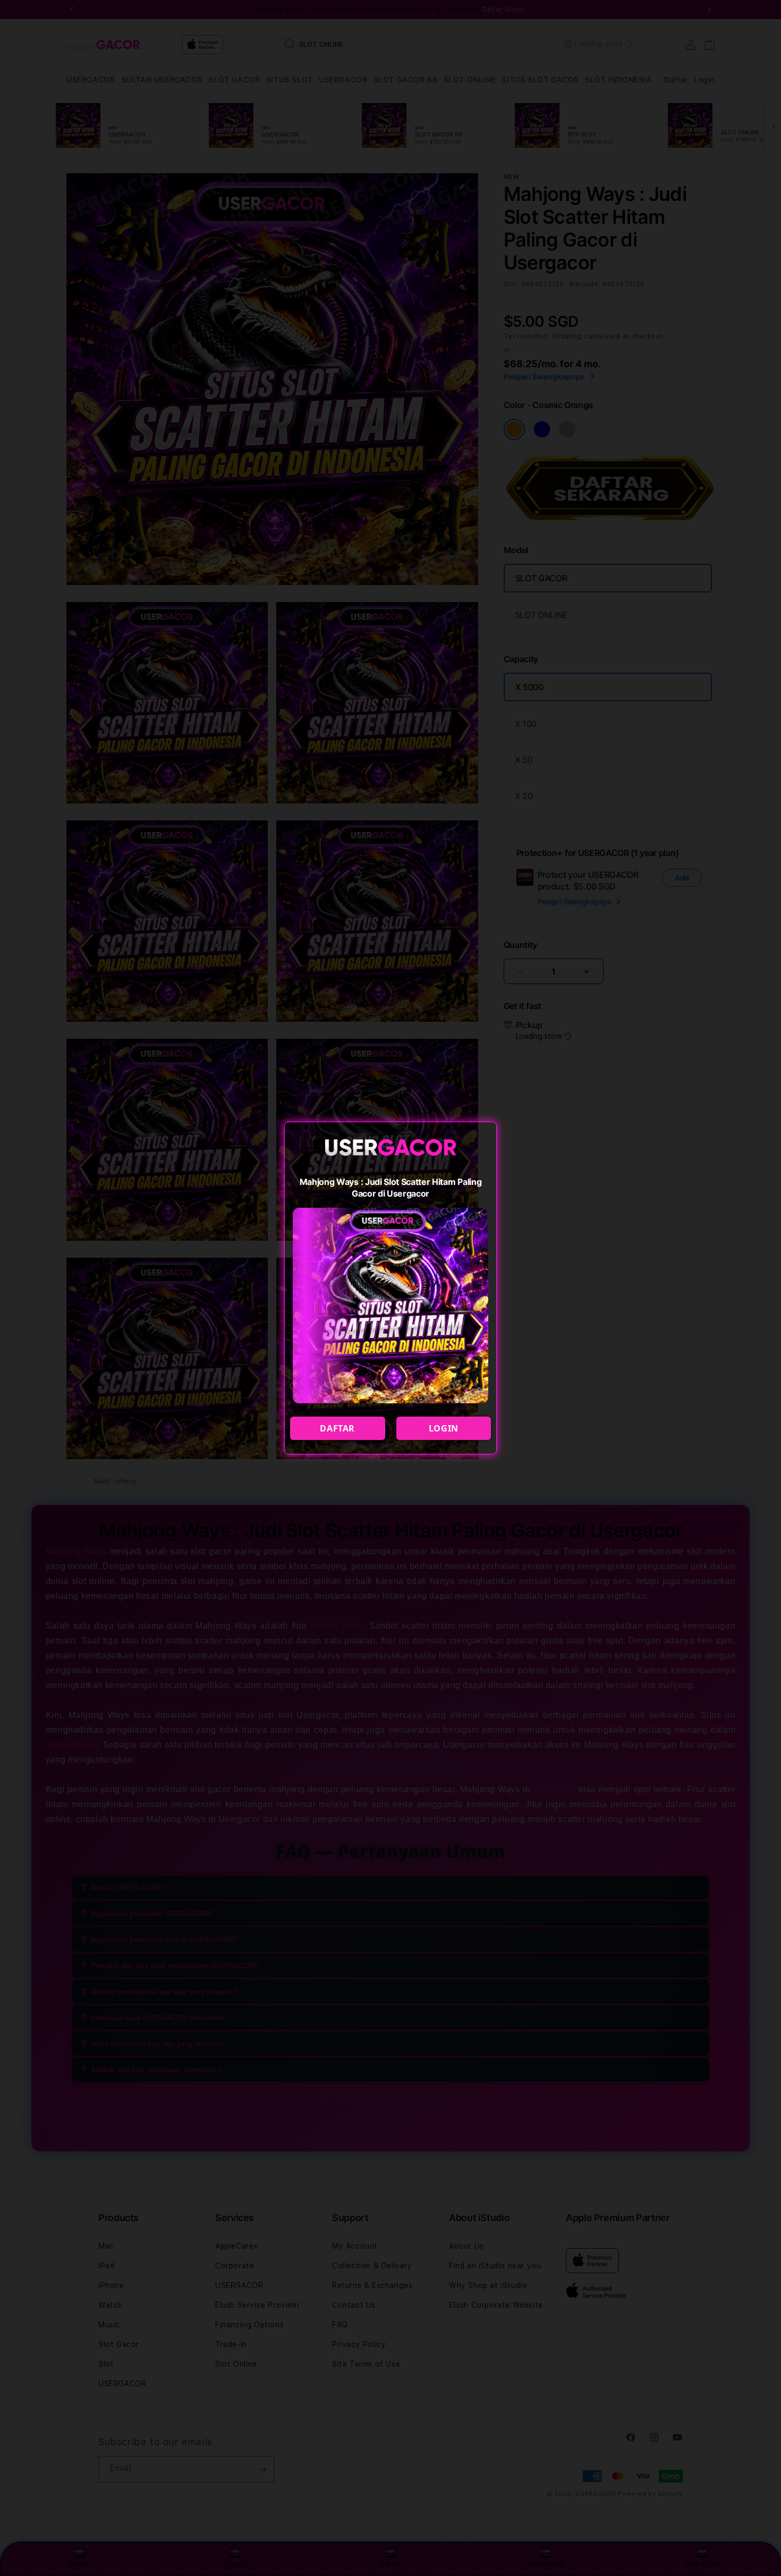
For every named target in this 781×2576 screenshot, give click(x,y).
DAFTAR (337, 1428)
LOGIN (444, 1428)
